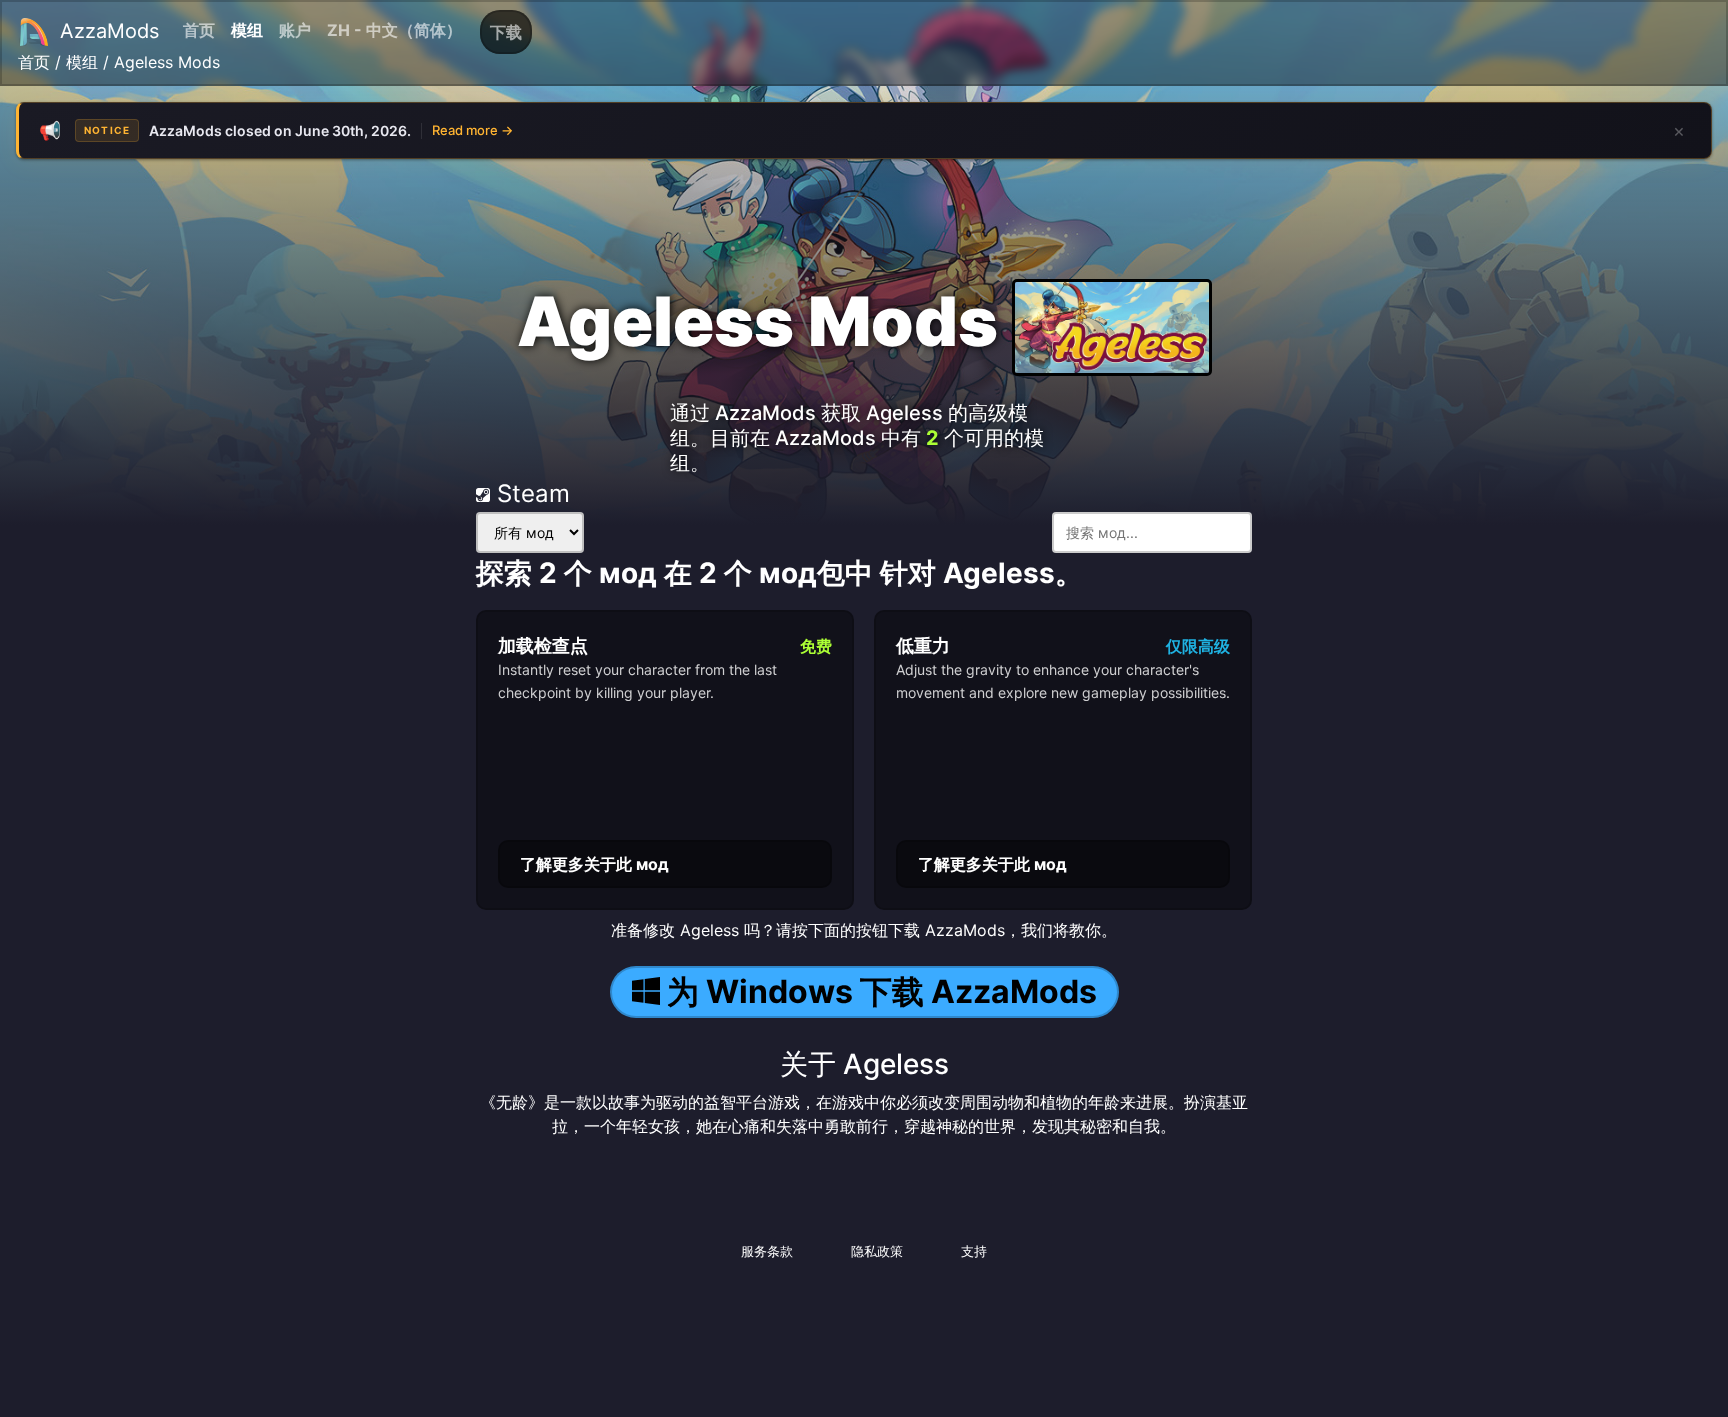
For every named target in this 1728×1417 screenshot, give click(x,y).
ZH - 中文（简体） (394, 30)
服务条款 (767, 1251)
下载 (506, 32)
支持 (974, 1251)
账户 (295, 30)
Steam (530, 493)
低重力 (923, 645)
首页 (199, 30)
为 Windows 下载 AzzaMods (882, 991)
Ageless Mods (167, 62)
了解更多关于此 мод (594, 864)
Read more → (472, 130)
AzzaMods (109, 31)
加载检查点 (543, 645)
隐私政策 (877, 1251)
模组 (247, 30)
